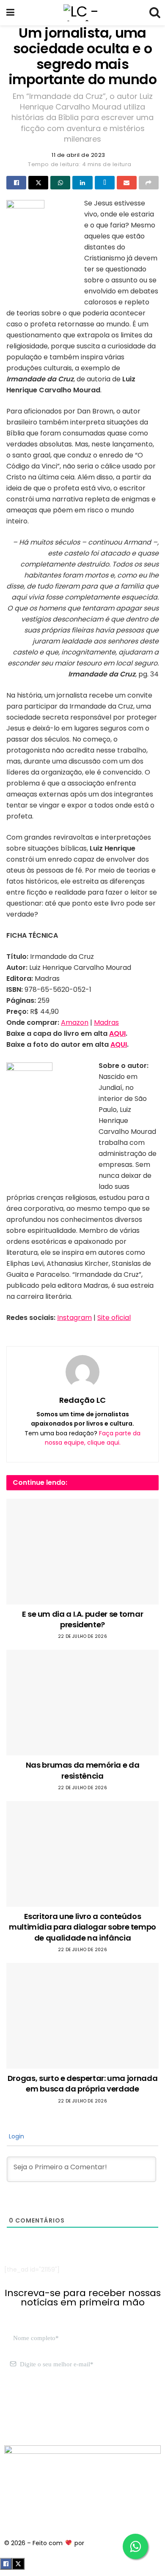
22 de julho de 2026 (83, 1636)
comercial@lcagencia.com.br (48, 2414)
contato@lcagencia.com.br (45, 2404)
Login (16, 2136)
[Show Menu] (10, 13)
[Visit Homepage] (82, 13)
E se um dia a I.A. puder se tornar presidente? (83, 1619)
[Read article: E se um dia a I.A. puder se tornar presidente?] (82, 1552)
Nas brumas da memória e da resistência (83, 1770)
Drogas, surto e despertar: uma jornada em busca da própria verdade (82, 2083)
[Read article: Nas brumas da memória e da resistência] (82, 1703)
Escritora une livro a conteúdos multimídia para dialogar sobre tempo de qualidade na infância (82, 1927)
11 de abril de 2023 (78, 155)
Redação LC (82, 1400)
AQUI (117, 1033)
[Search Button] (154, 13)
